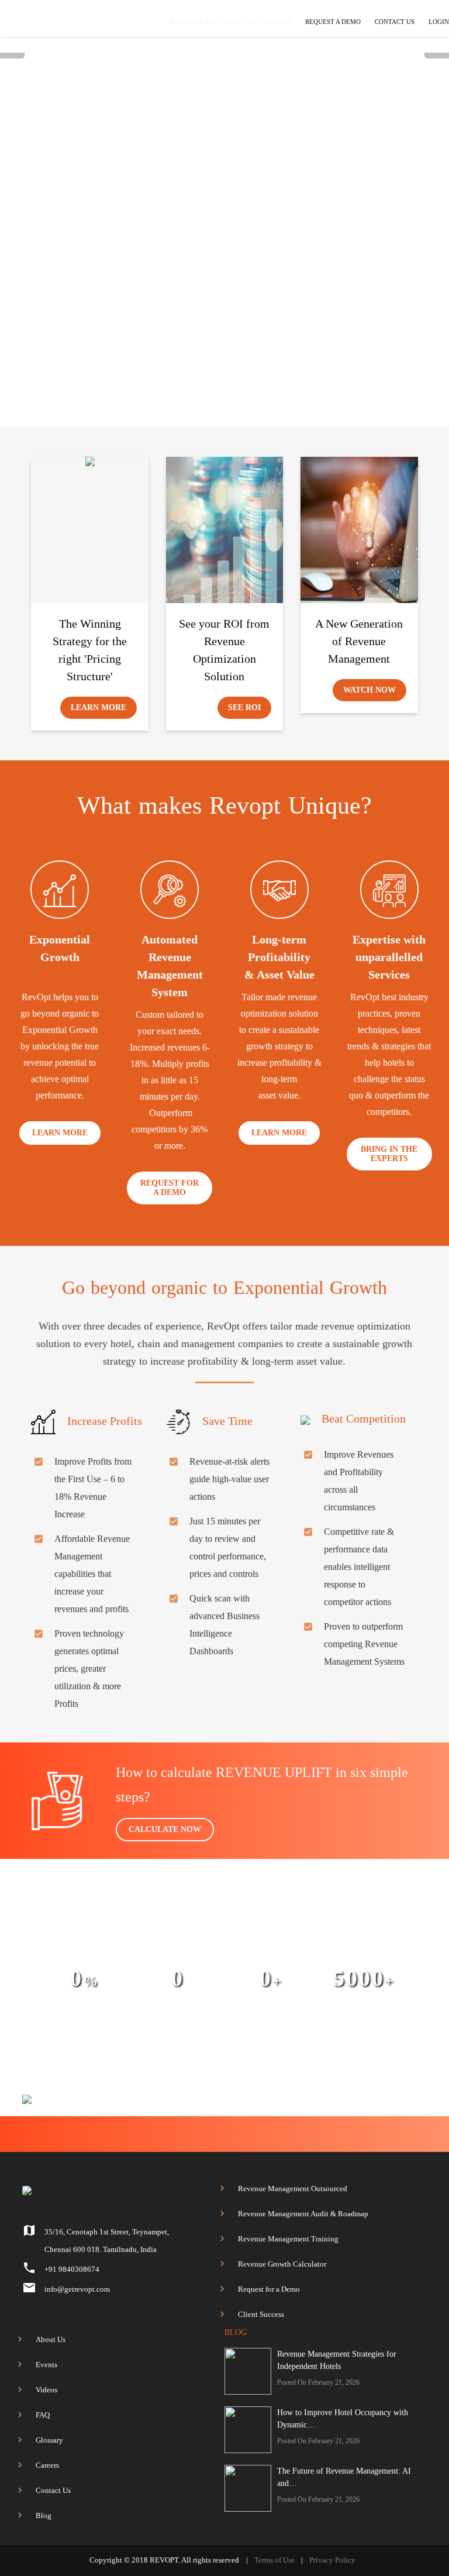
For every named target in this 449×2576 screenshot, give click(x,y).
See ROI (244, 707)
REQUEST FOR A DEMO (170, 1188)
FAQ (43, 2415)
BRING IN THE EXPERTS (389, 1154)
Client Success (261, 2314)
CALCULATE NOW (165, 1829)
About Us (51, 2339)
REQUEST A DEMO (333, 22)
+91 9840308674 (72, 2269)
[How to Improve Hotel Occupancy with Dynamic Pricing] (248, 2430)
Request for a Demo (269, 2289)
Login (439, 22)
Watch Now (369, 690)
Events (46, 2365)
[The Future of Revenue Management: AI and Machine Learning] (248, 2488)
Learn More (99, 707)
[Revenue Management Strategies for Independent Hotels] (248, 2371)
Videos (46, 2390)
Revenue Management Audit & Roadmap (303, 2214)
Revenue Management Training (288, 2239)
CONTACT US (395, 22)
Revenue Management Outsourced (293, 2188)
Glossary (49, 2440)
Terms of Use (274, 2560)
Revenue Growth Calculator (282, 2264)
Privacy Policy (332, 2560)
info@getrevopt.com (77, 2289)
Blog (44, 2515)
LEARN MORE (60, 1133)
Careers (47, 2465)
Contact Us (53, 2490)
